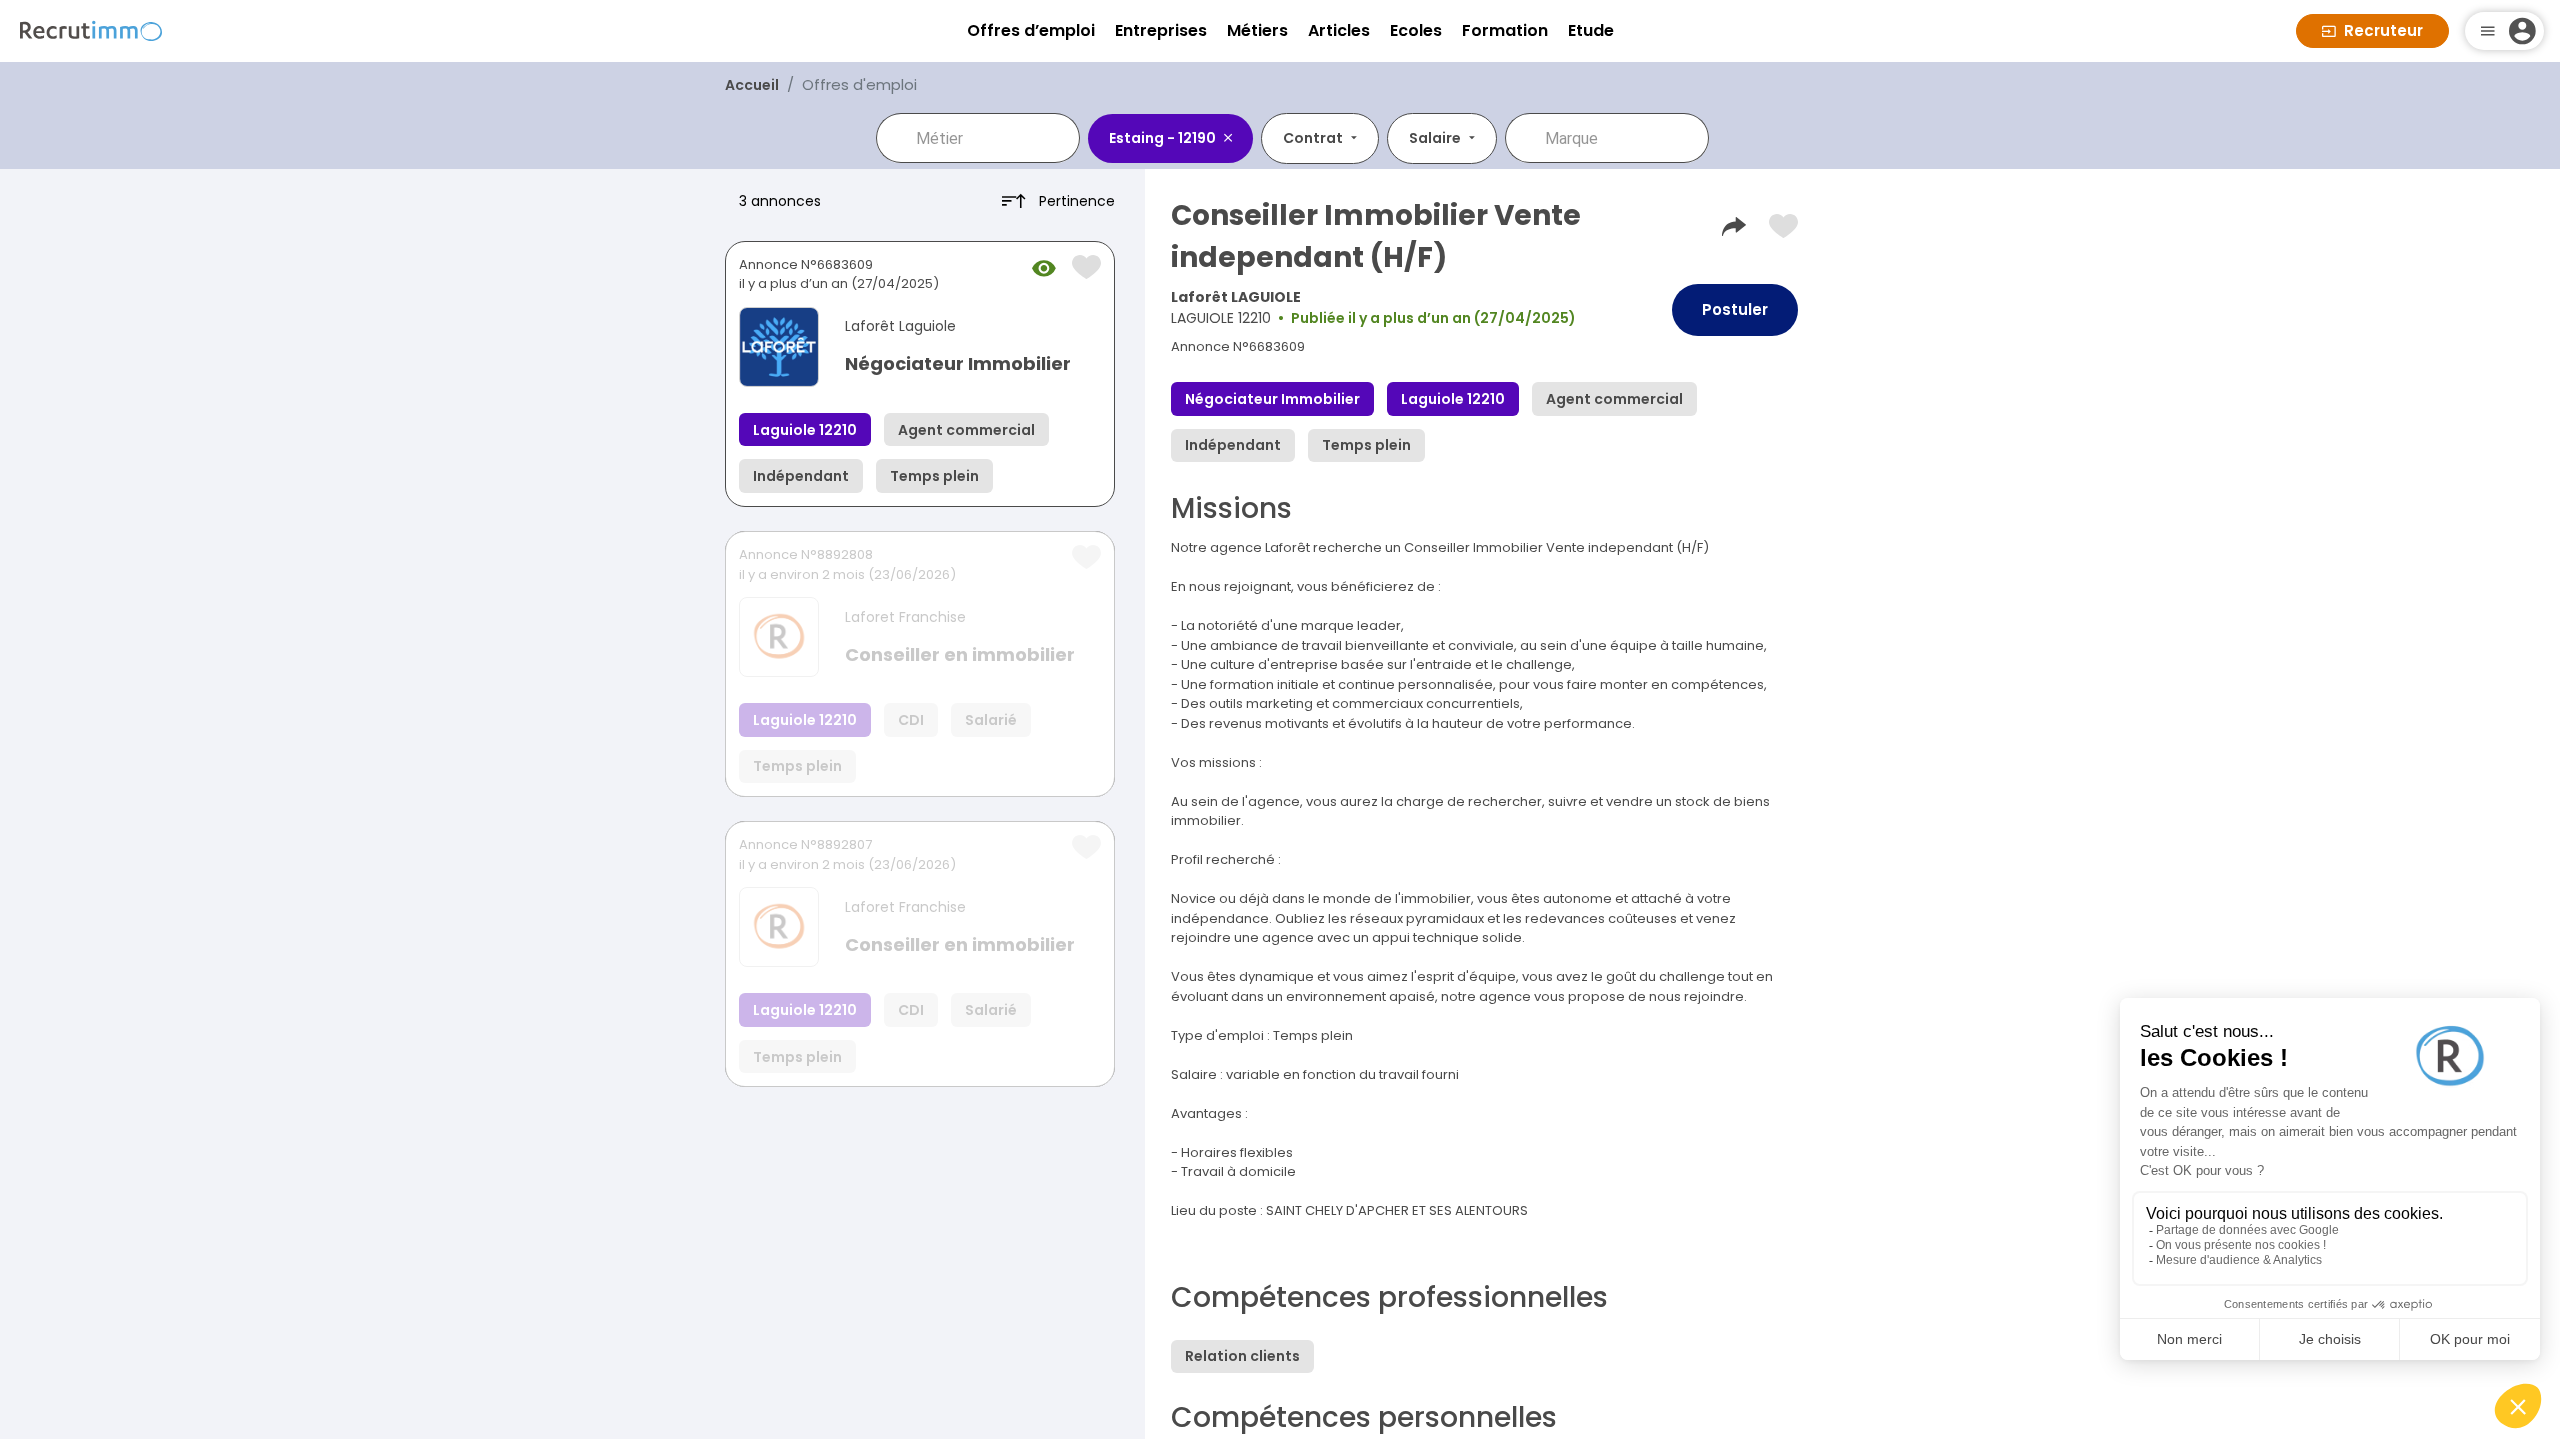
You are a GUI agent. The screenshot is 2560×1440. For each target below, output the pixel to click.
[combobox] (992, 138)
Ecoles (1416, 30)
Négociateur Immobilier (958, 363)
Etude (1591, 30)
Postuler (1735, 309)
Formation (1505, 30)
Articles (1339, 30)
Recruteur (2383, 30)
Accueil (752, 85)
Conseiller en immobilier (960, 654)
